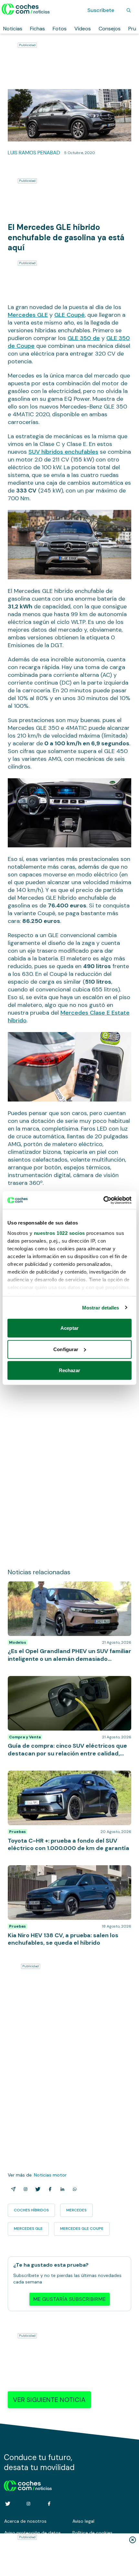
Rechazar (70, 1370)
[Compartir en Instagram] (24, 2189)
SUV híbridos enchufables (63, 452)
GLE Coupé (69, 315)
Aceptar (69, 1328)
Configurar (66, 1349)
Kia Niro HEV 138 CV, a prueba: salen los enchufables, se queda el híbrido (69, 1872)
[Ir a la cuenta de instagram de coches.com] (28, 2504)
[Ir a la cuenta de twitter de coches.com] (8, 2504)
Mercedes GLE (28, 315)
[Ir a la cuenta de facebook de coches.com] (49, 2504)
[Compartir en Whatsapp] (73, 2189)
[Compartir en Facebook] (49, 2189)
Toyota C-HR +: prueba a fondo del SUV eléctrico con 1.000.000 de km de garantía (65, 1777)
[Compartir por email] (12, 2189)
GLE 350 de (84, 338)
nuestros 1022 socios (59, 1233)
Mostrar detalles (101, 1307)
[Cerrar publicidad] (133, 2540)
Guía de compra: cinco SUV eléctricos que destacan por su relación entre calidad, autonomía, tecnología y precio (69, 1686)
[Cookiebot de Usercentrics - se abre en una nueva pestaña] (103, 1200)
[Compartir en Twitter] (37, 2189)
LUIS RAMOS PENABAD (34, 153)
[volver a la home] (28, 2485)
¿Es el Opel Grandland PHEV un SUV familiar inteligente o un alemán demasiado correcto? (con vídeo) (68, 1591)
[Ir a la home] (26, 9)
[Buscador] (129, 10)
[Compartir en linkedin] (61, 2189)
